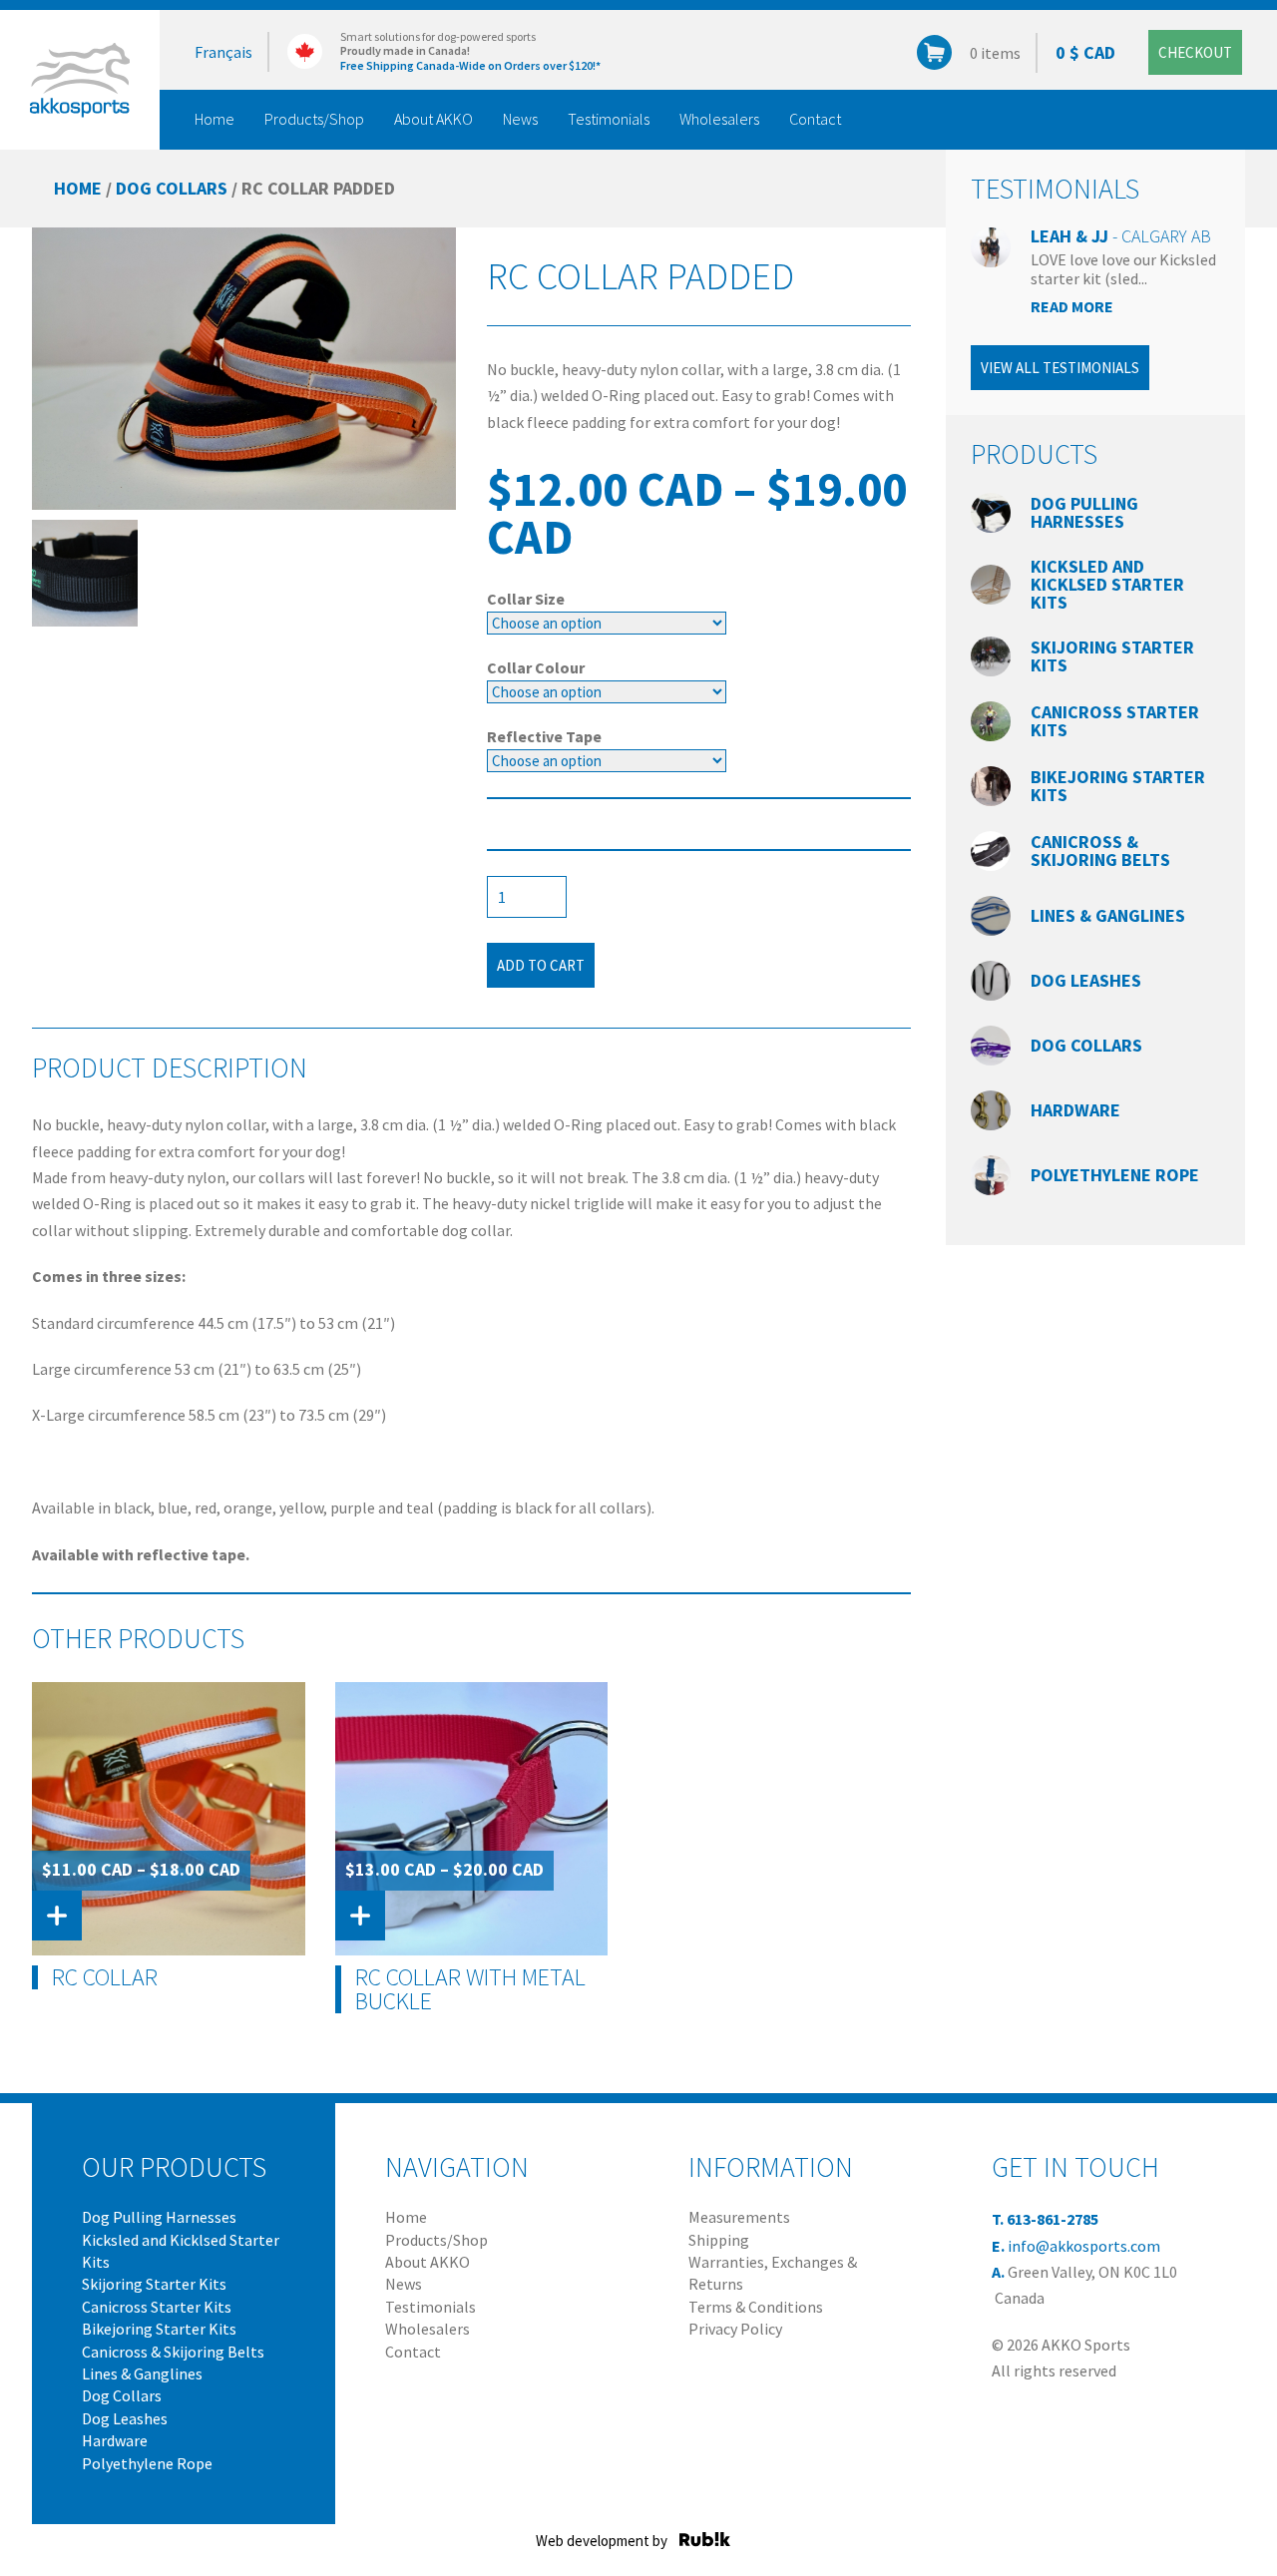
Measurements (739, 2217)
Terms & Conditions (756, 2307)
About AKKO (433, 119)
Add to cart (541, 965)
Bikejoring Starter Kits (1118, 786)
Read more (1072, 306)
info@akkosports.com (1084, 2246)
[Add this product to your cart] (57, 1916)
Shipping (719, 2240)
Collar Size (526, 599)
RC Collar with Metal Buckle (470, 1989)
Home (214, 119)
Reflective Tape (544, 736)
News (520, 119)
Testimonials (609, 119)
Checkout (1195, 52)
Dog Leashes (1086, 980)
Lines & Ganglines (1108, 915)
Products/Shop (314, 119)
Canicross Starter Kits (1115, 721)
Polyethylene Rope (1115, 1175)
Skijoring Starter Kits (1112, 656)
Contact (815, 119)
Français (223, 52)
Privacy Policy (735, 2329)
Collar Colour (536, 667)
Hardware (1075, 1110)
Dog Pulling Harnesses (1084, 512)
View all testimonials (1060, 368)
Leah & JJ (1121, 236)
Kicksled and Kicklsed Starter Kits (1107, 584)
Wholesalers (719, 119)
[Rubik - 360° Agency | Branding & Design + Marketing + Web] (705, 2539)
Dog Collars (172, 188)
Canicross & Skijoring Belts (1100, 851)
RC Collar (105, 1977)
